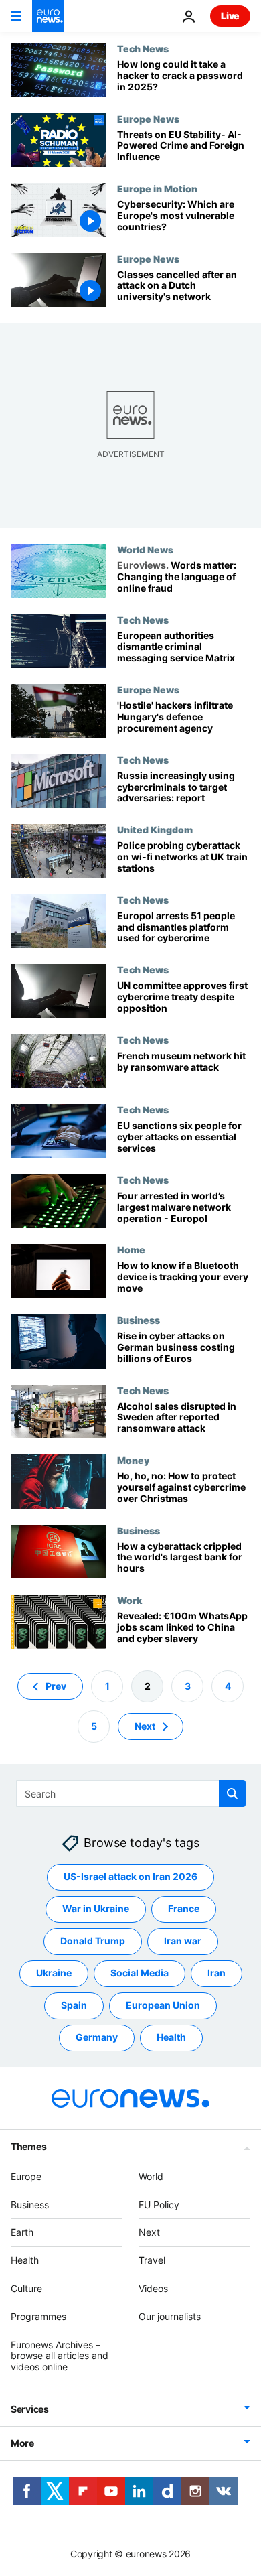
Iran (216, 1973)
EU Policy (159, 2204)
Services (30, 2409)
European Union (163, 2005)
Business (139, 1320)
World (151, 2176)
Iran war (183, 1941)
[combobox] (131, 1793)
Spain (74, 2005)
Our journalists (170, 2316)
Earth (22, 2232)
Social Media (140, 1973)
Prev (56, 1685)
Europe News (148, 119)
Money (133, 1460)
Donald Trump (93, 1941)
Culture (26, 2288)
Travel (152, 2260)
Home (131, 1249)
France (184, 1908)
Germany (97, 2037)
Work (129, 1600)
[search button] (232, 1793)
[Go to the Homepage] (48, 16)
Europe (26, 2176)
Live (230, 16)
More (22, 2443)
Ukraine (54, 1973)
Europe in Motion (157, 188)
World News (145, 549)
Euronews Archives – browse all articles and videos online (60, 2355)
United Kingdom (155, 829)
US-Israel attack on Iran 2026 (130, 1876)
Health (171, 2037)
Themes (28, 2146)
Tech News (143, 48)
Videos (153, 2288)
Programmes (38, 2316)
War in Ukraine (96, 1908)
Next (145, 1725)
